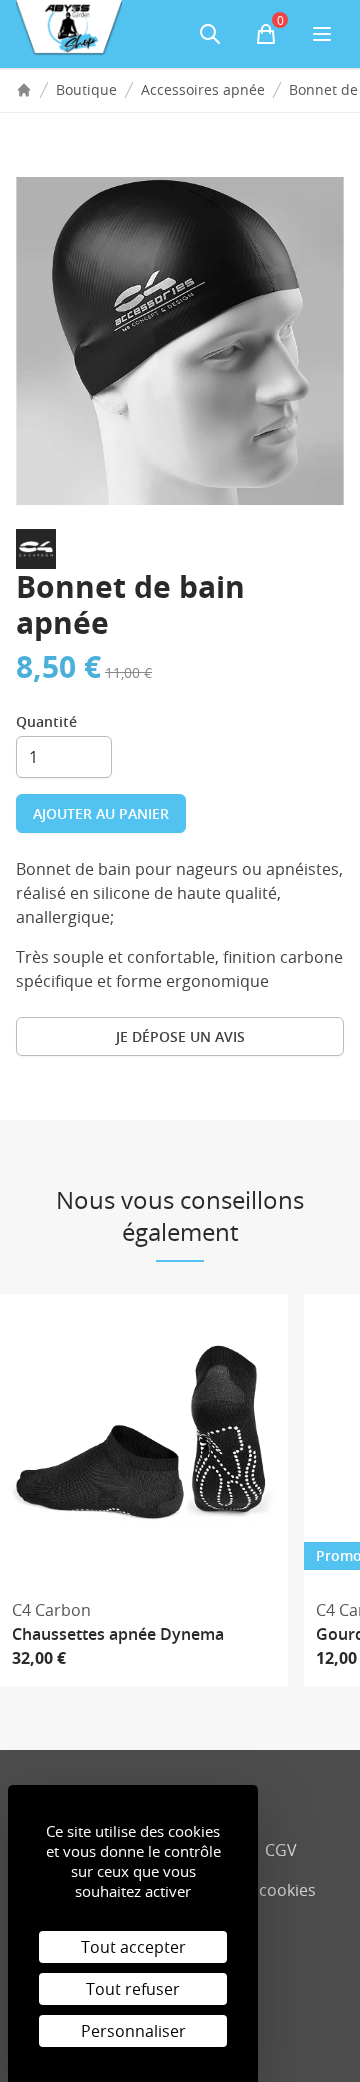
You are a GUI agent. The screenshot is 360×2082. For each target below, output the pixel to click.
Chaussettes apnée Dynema (118, 1634)
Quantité (46, 721)
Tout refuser (133, 1989)
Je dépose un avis (180, 1036)
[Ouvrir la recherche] (210, 34)
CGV (281, 1850)
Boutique (86, 89)
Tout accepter (133, 1947)
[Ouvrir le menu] (322, 34)
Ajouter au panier (101, 813)
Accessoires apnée (203, 89)
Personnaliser (133, 2031)
